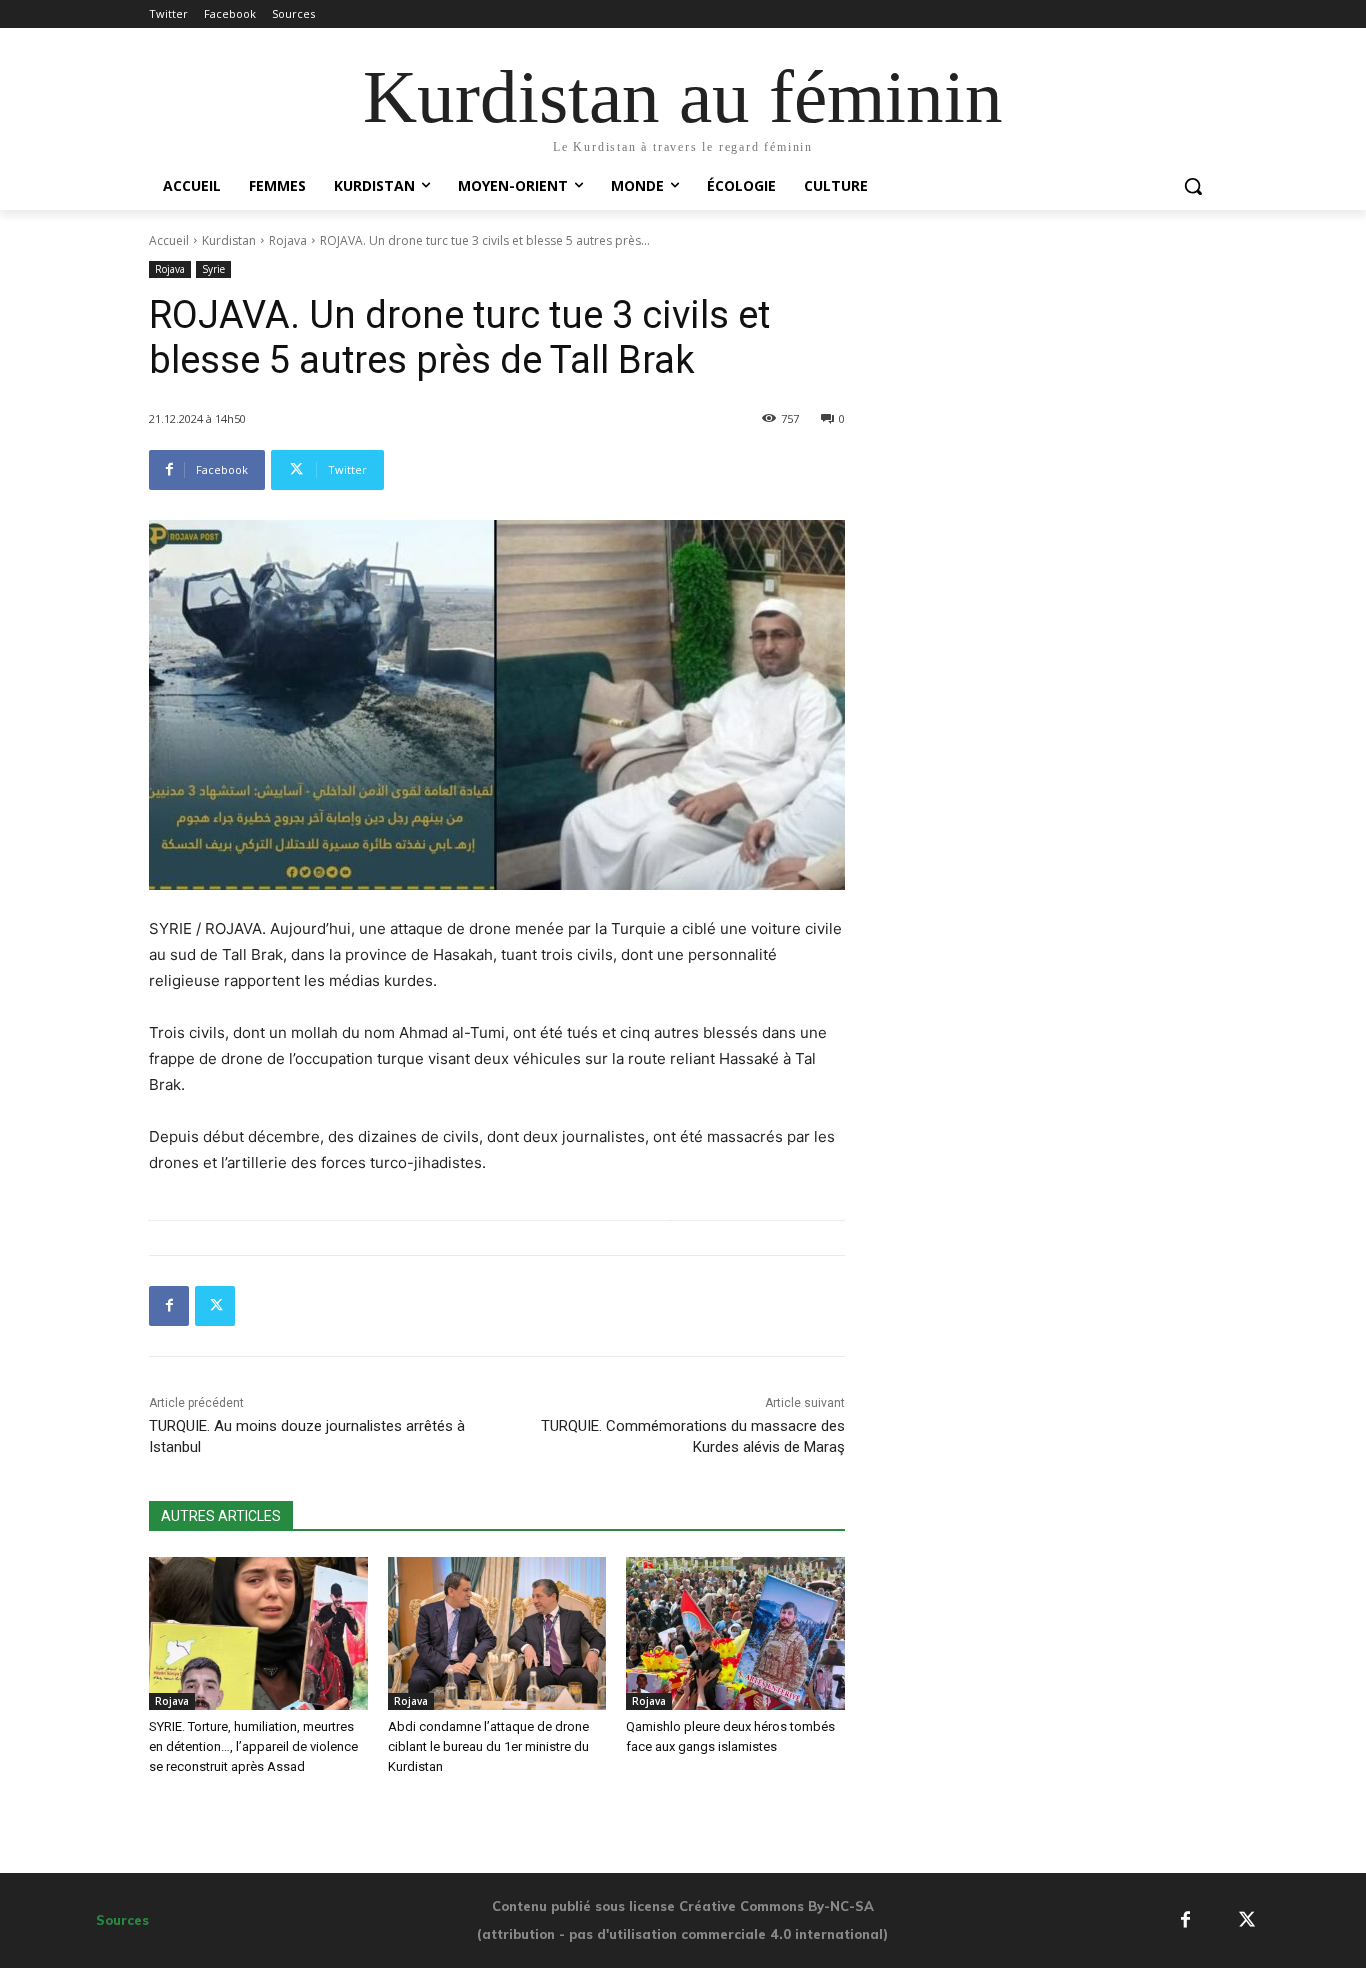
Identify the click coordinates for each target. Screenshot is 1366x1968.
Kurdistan (229, 240)
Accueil (169, 240)
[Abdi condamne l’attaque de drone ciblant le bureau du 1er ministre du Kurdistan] (497, 1633)
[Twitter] (215, 1306)
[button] (1193, 186)
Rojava (288, 240)
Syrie (213, 269)
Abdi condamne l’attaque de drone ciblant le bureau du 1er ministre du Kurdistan (488, 1746)
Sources (122, 1920)
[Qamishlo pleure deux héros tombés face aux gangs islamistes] (735, 1633)
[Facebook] (169, 1306)
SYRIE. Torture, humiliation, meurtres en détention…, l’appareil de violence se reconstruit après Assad (253, 1746)
